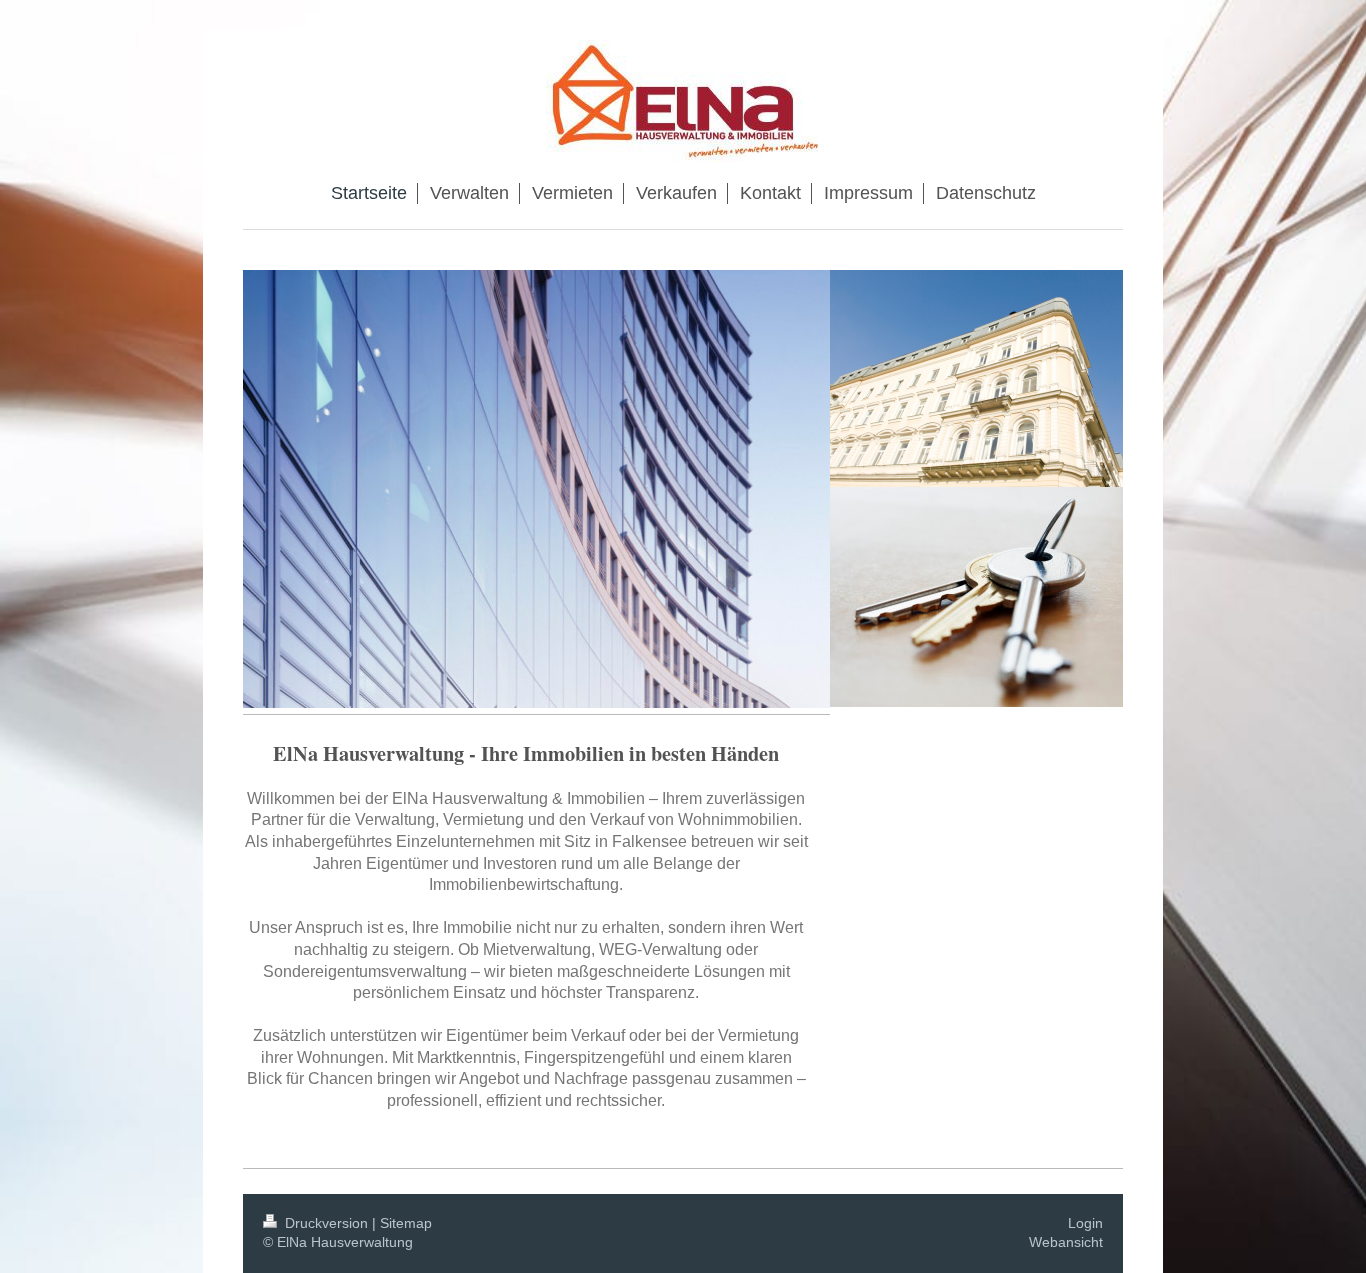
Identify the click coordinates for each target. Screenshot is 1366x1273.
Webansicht (1066, 1242)
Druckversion (326, 1223)
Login (1085, 1223)
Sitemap (406, 1223)
